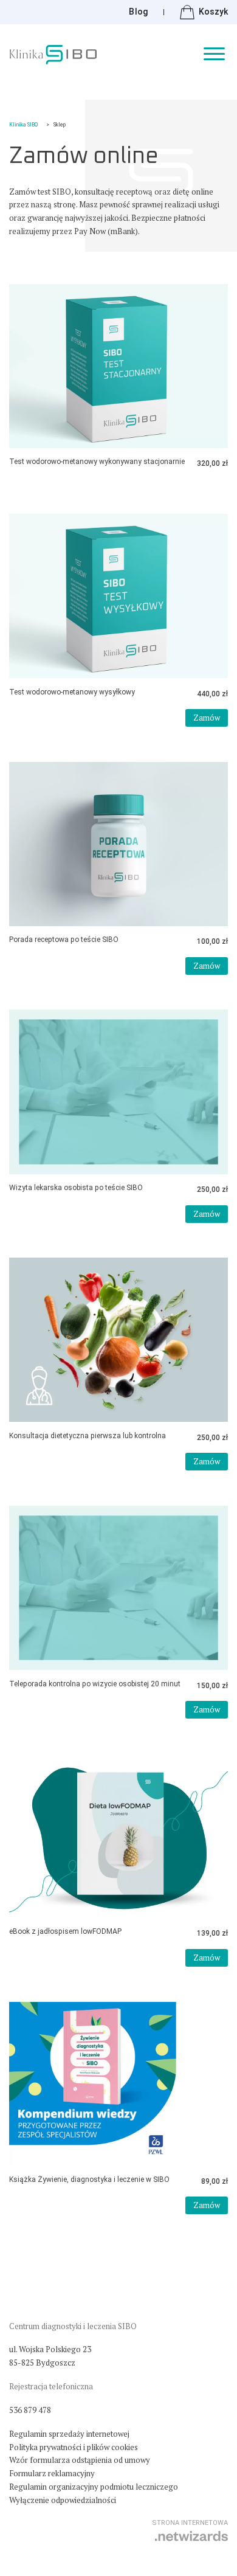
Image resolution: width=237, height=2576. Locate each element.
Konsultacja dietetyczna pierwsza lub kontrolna (88, 1436)
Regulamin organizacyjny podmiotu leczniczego (94, 2487)
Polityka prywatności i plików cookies (74, 2447)
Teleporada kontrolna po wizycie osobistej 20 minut (95, 1684)
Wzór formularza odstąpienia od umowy (80, 2460)
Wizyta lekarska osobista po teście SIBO (76, 1188)
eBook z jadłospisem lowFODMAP (65, 1931)
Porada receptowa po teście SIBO (64, 940)
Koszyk (213, 12)
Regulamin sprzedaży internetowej (69, 2434)
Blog (138, 12)
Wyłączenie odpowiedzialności (63, 2500)
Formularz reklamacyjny (52, 2473)
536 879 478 (30, 2410)
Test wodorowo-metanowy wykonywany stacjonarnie (97, 462)
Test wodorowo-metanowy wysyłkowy (72, 692)
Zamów (207, 718)
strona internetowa (190, 2523)
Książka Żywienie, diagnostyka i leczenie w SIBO (89, 2180)
